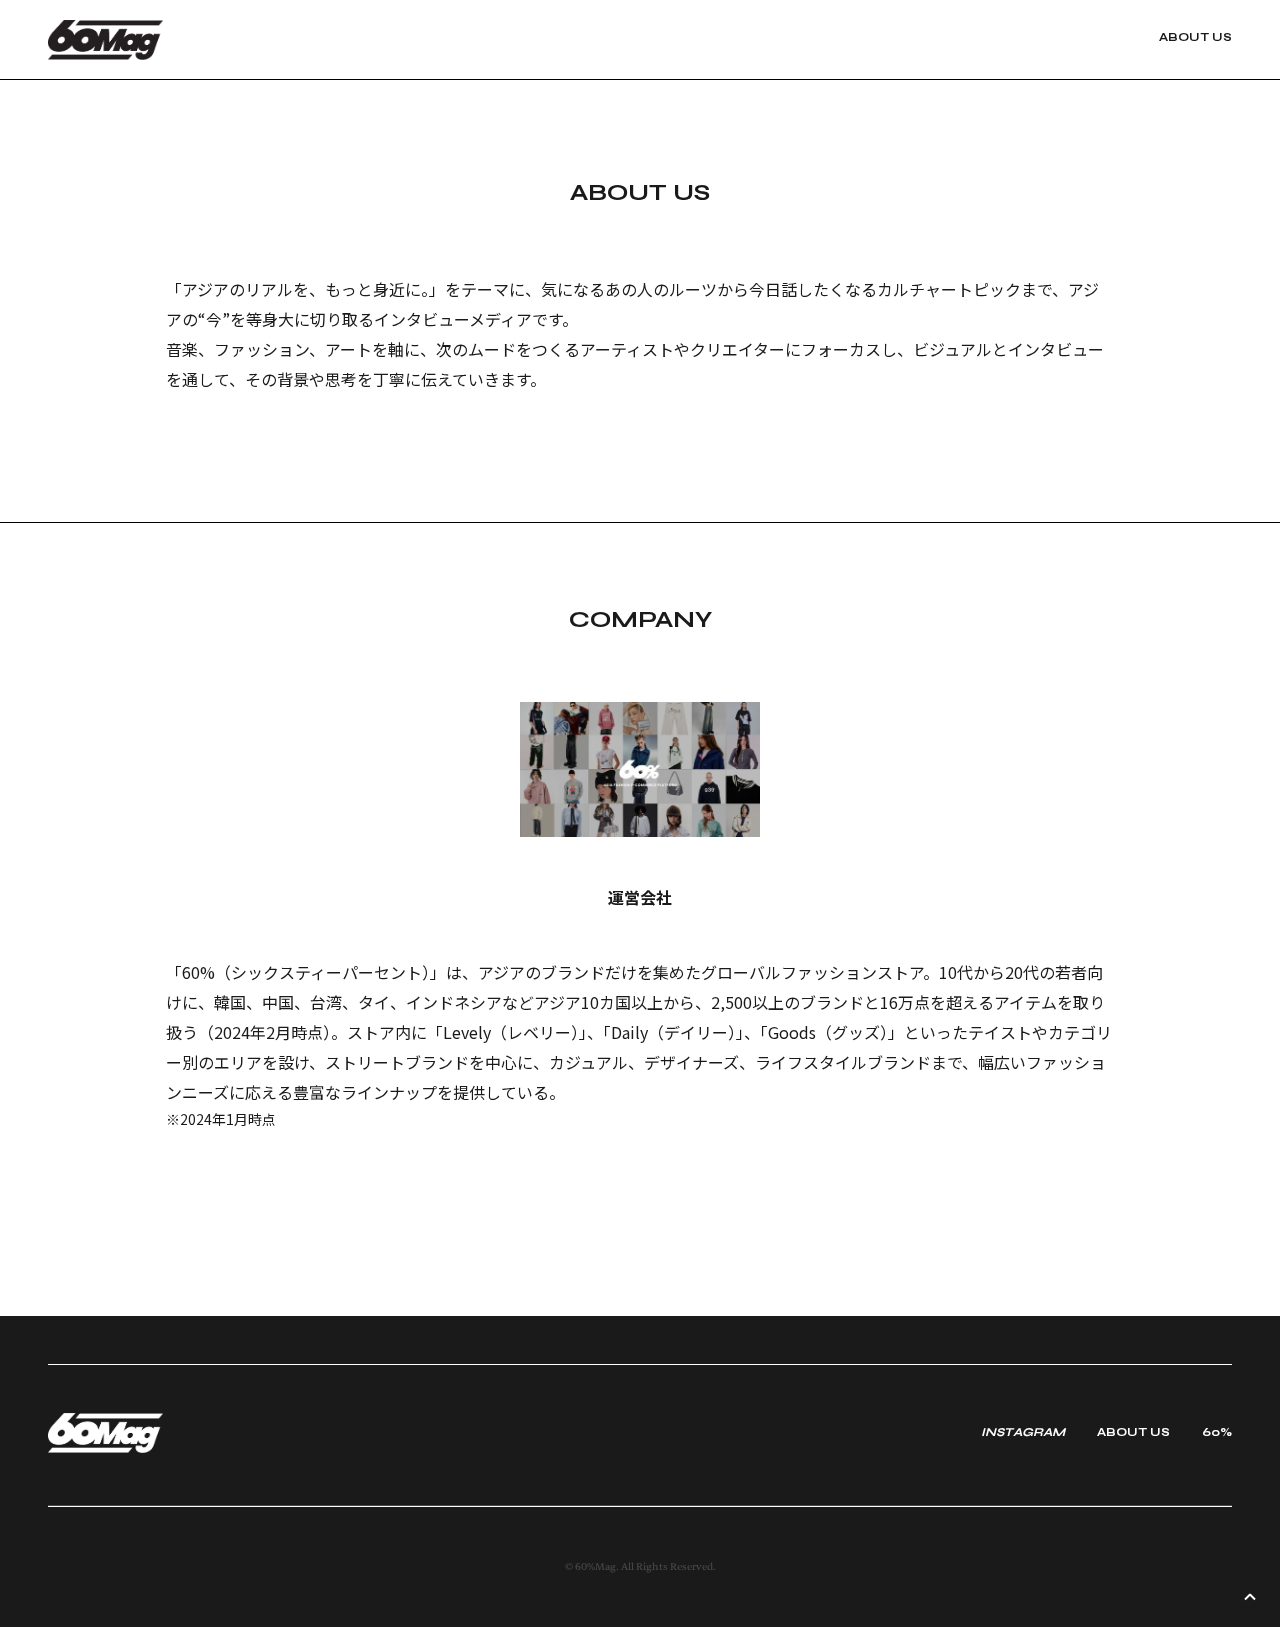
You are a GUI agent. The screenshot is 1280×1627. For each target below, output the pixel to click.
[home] (156, 40)
